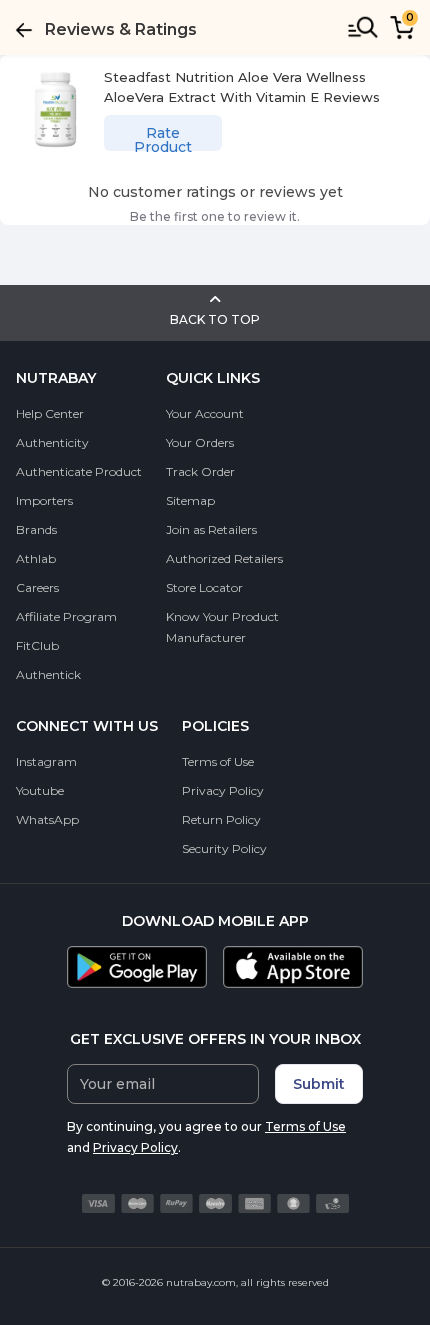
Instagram (46, 761)
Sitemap (190, 500)
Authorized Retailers (224, 558)
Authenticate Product (79, 471)
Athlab (36, 558)
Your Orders (200, 442)
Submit (319, 1084)
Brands (36, 529)
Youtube (40, 790)
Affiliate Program (66, 616)
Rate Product (163, 137)
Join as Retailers (211, 529)
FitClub (37, 645)
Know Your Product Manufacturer (222, 627)
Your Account (205, 413)
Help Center (50, 413)
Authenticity (52, 442)
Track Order (200, 471)
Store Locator (204, 587)
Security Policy (224, 848)
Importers (44, 500)
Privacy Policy (223, 790)
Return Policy (221, 819)
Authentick (48, 674)
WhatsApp (47, 819)
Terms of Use (218, 761)
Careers (37, 587)
